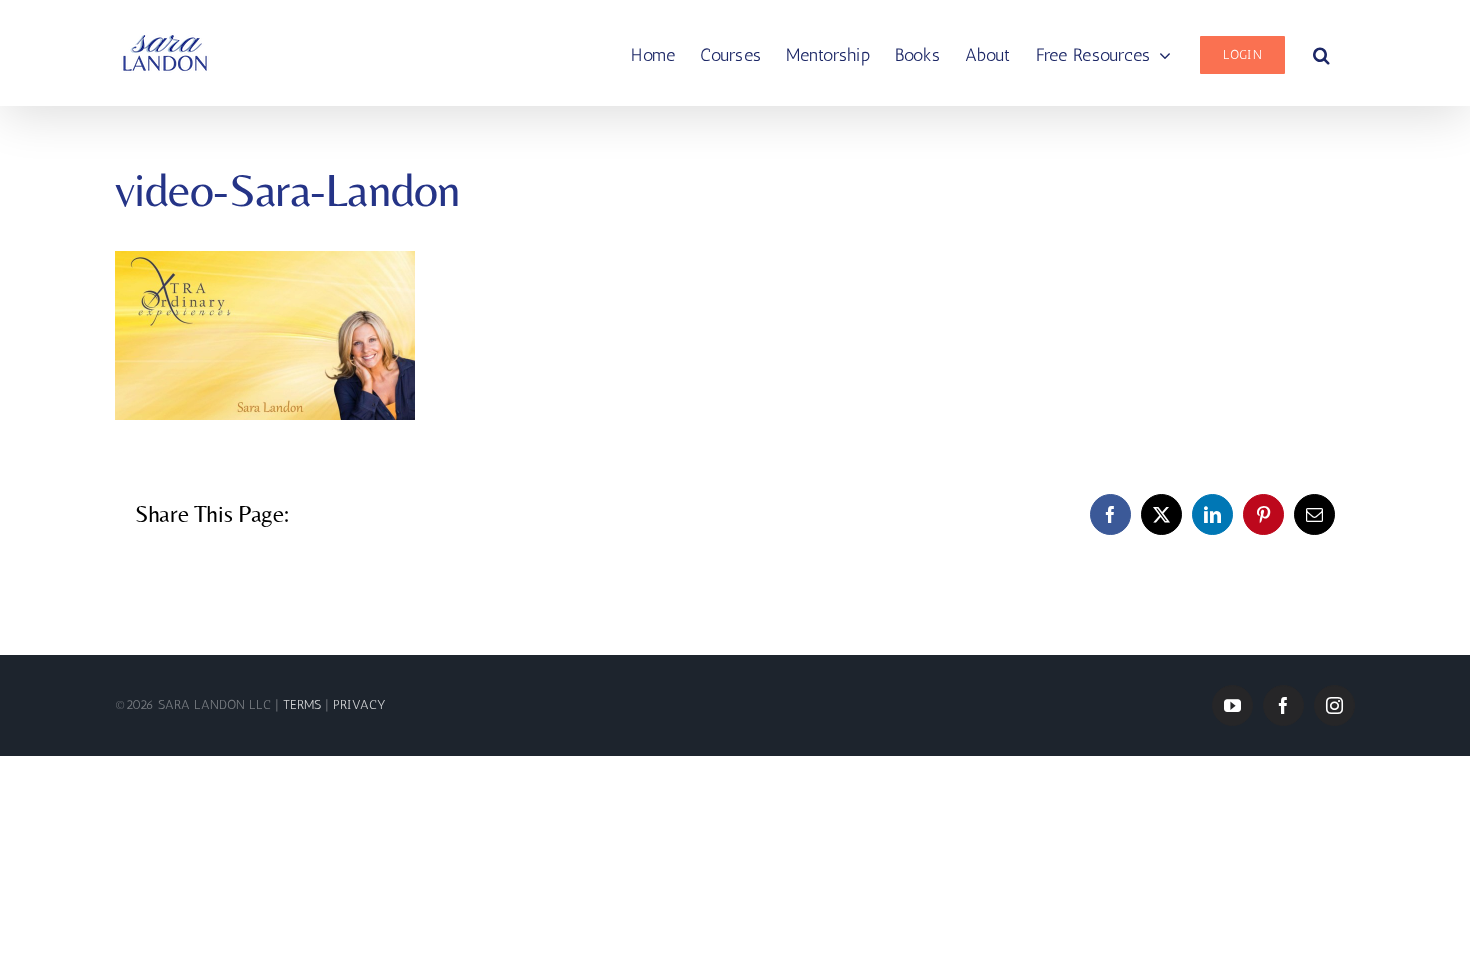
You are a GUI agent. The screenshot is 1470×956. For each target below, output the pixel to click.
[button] (1321, 53)
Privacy (359, 704)
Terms (304, 704)
